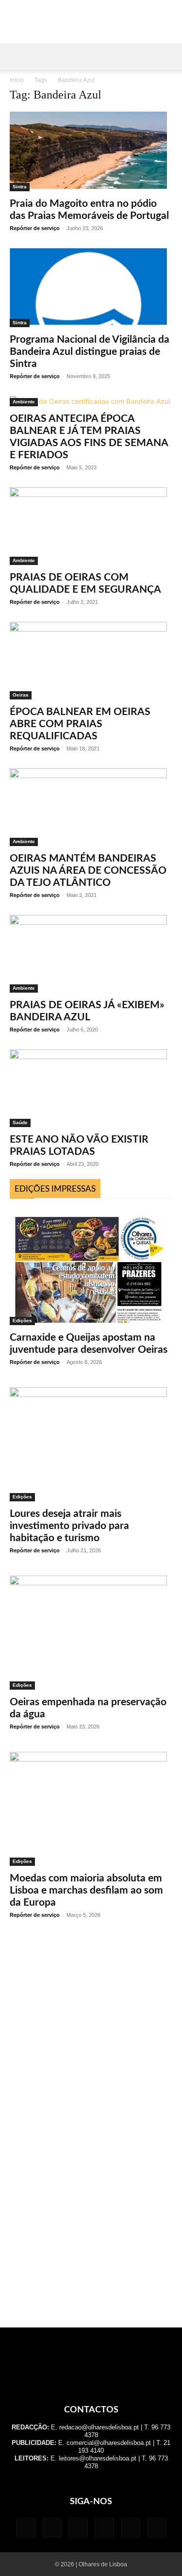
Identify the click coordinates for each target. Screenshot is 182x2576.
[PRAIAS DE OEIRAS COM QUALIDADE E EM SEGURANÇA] (91, 526)
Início (17, 80)
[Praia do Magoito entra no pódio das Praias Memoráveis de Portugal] (91, 151)
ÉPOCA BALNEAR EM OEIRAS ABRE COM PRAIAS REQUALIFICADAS (80, 724)
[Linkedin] (78, 2528)
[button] (17, 57)
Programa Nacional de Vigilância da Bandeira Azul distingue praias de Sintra (90, 352)
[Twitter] (131, 2528)
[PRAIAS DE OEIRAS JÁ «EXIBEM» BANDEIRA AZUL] (91, 954)
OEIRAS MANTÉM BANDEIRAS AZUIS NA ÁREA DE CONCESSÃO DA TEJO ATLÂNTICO (88, 871)
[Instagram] (52, 2527)
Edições (22, 1321)
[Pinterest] (104, 2528)
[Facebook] (26, 2528)
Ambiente (24, 402)
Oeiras (21, 695)
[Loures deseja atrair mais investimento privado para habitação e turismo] (91, 1444)
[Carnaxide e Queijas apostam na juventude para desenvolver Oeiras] (91, 1267)
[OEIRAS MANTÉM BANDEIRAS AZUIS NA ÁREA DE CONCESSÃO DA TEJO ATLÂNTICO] (91, 807)
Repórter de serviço (35, 228)
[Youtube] (157, 2528)
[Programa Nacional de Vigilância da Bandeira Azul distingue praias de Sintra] (91, 288)
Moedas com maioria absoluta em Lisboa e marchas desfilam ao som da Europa (86, 1890)
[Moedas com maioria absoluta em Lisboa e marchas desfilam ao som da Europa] (91, 1809)
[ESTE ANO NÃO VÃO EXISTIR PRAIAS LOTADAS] (91, 1088)
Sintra (20, 187)
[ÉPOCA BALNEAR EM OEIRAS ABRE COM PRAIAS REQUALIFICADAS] (91, 661)
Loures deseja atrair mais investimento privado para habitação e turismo (69, 1526)
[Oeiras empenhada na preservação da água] (91, 1633)
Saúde (20, 1122)
